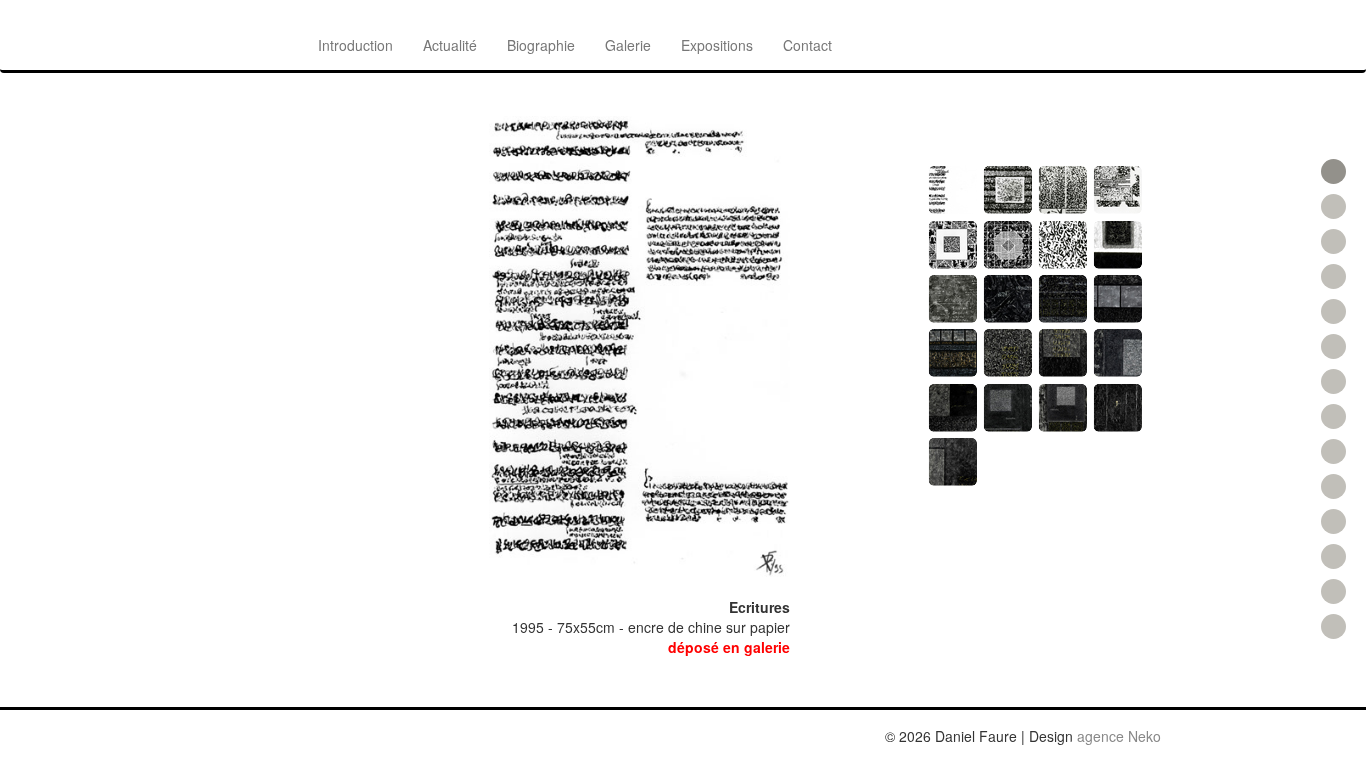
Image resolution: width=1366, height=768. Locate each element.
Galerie (628, 45)
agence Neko (1119, 736)
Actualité (450, 45)
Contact (807, 45)
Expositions (717, 45)
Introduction (355, 45)
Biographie (541, 45)
